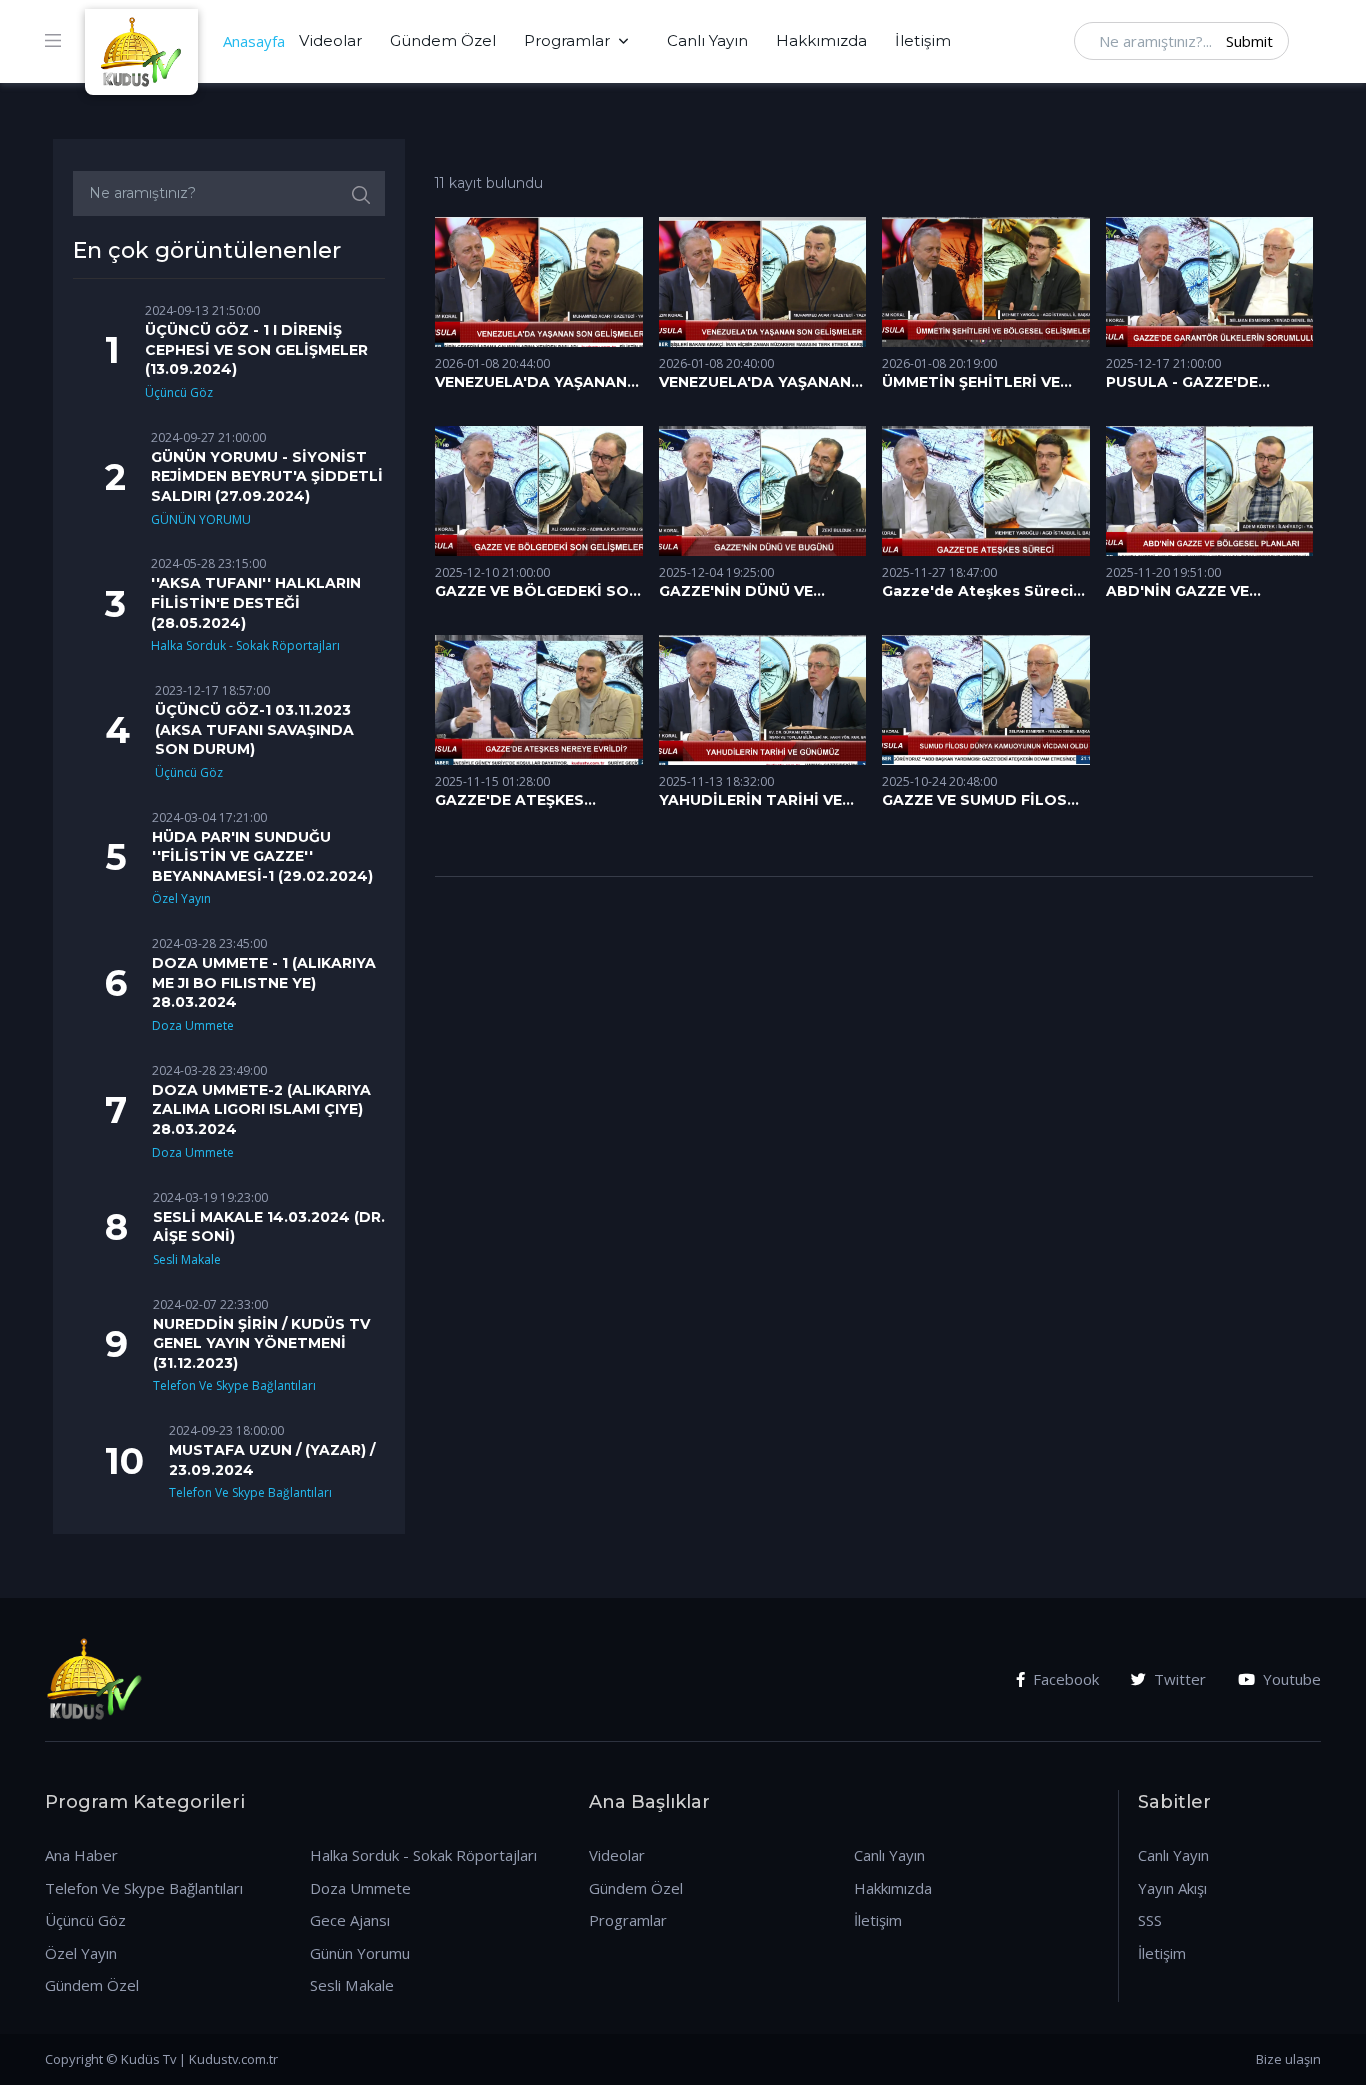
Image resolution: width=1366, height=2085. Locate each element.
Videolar (330, 40)
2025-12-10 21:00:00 (492, 572)
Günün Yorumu (360, 1953)
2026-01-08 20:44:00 (492, 363)
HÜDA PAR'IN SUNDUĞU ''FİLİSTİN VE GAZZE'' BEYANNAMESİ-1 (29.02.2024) (262, 856)
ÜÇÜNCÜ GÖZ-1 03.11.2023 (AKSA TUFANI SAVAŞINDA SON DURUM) (254, 729)
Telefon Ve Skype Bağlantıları (234, 1385)
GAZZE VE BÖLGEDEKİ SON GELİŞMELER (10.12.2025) (537, 592)
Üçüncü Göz (179, 392)
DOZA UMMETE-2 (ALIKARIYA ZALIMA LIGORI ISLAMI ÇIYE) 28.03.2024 (261, 1109)
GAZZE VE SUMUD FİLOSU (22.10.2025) (980, 801)
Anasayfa (254, 41)
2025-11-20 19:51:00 (1163, 572)
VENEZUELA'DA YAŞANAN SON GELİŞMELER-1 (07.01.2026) (755, 383)
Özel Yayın (181, 898)
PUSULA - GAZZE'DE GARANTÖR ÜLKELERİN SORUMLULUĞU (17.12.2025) (1193, 383)
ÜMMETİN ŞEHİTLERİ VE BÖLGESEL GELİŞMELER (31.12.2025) (971, 383)
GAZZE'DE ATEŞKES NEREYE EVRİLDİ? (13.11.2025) (509, 801)
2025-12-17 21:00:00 (1163, 363)
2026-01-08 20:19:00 (939, 363)
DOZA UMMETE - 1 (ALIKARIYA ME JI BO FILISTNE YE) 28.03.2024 (264, 982)
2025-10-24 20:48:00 (939, 781)
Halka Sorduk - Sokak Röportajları (245, 645)
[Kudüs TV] (144, 41)
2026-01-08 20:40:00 (716, 363)
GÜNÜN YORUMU (201, 519)
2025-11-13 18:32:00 (716, 781)
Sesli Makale (187, 1259)
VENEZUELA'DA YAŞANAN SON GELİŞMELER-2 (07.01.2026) (531, 383)
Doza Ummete (193, 1025)
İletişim (923, 40)
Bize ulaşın (1288, 2059)
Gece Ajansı (350, 1920)
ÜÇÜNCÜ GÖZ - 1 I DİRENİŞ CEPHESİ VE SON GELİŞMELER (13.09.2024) (256, 349)
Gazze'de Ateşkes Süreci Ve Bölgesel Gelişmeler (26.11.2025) (977, 592)
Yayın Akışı (1172, 1888)
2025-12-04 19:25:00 (716, 572)
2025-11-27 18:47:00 (939, 572)
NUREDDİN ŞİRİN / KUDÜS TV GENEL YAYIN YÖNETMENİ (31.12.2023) (261, 1343)
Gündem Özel (443, 40)
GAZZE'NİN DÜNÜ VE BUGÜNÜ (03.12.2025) (738, 592)
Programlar (567, 40)
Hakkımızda (821, 40)
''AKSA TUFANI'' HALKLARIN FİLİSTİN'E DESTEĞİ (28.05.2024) (256, 602)
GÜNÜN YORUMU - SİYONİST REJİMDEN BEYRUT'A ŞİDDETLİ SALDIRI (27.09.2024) (267, 476)
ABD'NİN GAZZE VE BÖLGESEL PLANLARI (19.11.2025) (1186, 592)
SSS (1150, 1920)
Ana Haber (81, 1855)
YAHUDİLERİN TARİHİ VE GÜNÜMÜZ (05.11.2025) (750, 801)
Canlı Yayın (707, 40)
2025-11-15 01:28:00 (492, 781)
